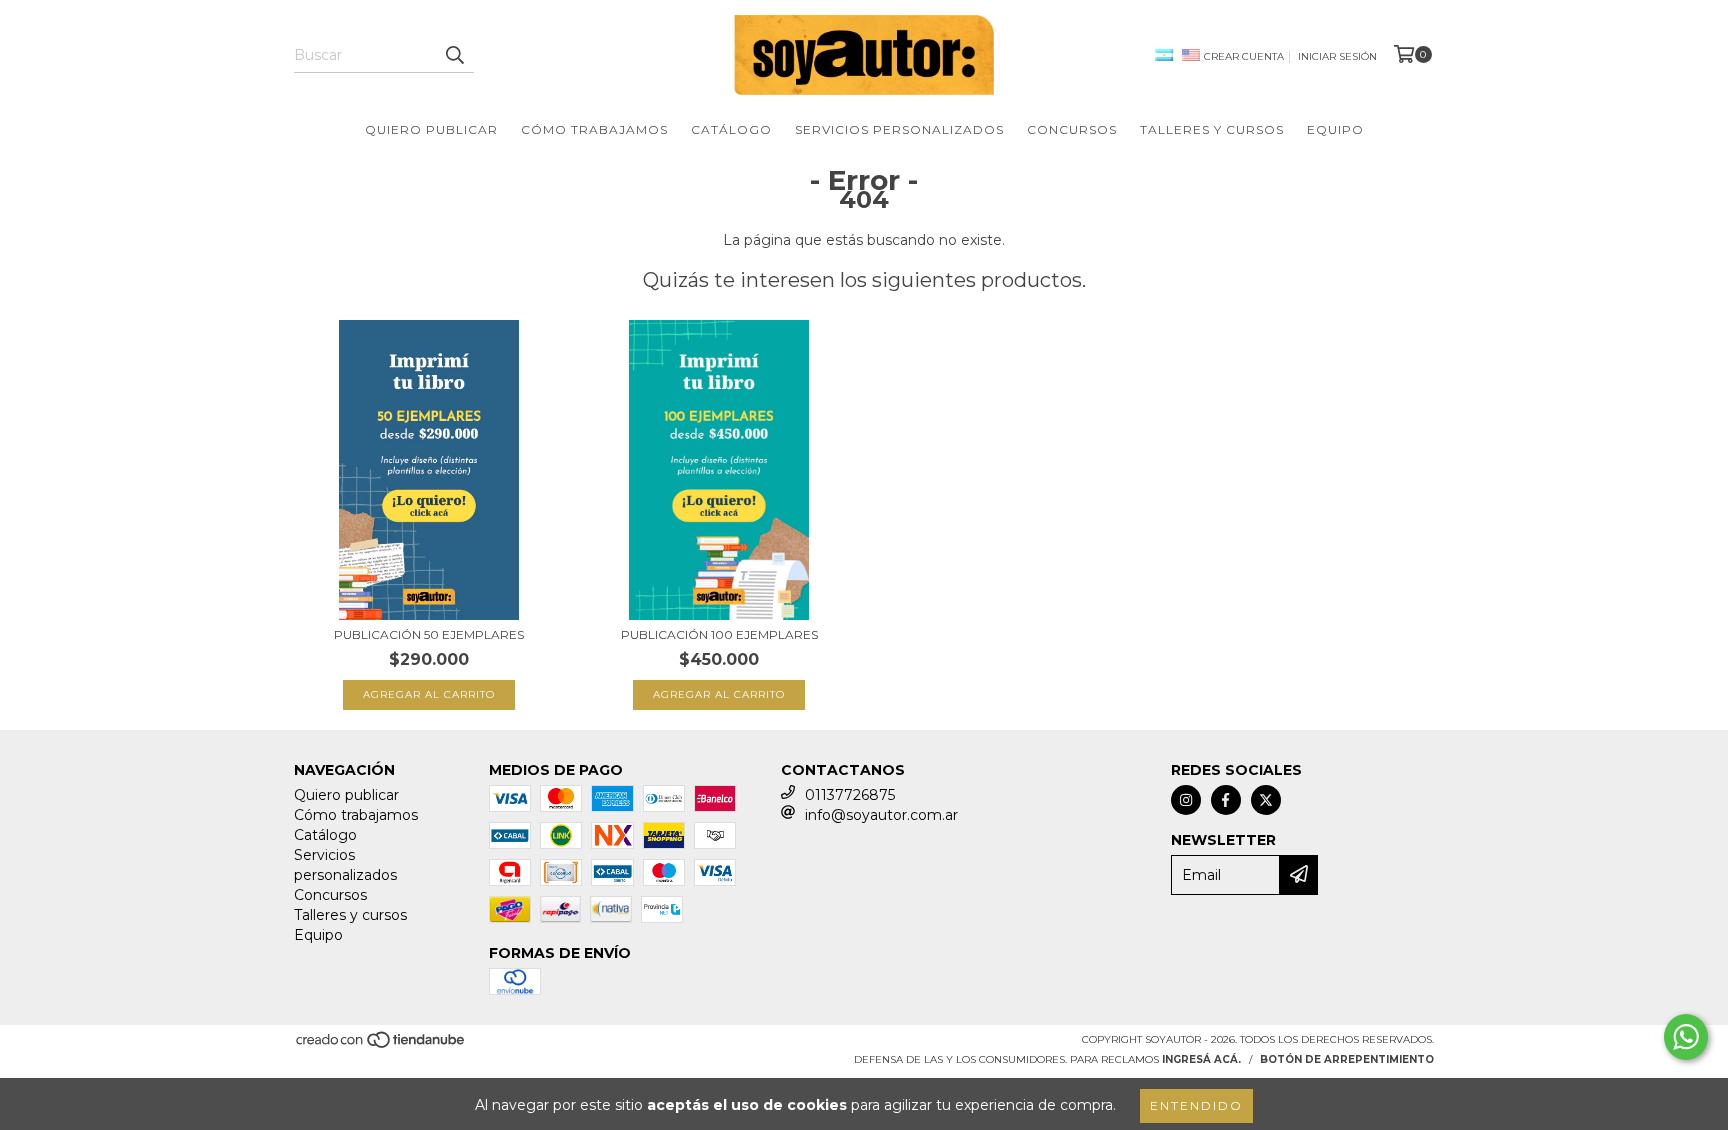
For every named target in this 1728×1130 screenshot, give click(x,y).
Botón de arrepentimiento (1347, 1059)
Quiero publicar (431, 129)
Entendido (1196, 1105)
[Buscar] (454, 55)
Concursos (1072, 129)
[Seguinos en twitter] (1266, 800)
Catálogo (731, 129)
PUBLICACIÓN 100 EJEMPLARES (719, 634)
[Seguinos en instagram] (1186, 800)
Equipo (1335, 129)
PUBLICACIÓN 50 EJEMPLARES (429, 634)
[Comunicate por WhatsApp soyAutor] (1686, 1037)
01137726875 (850, 795)
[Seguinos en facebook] (1226, 800)
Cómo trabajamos (594, 129)
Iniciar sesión (1337, 56)
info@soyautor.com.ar (881, 815)
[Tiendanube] (381, 1046)
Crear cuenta (1244, 56)
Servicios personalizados (899, 129)
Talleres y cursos (1212, 129)
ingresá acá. (1201, 1059)
